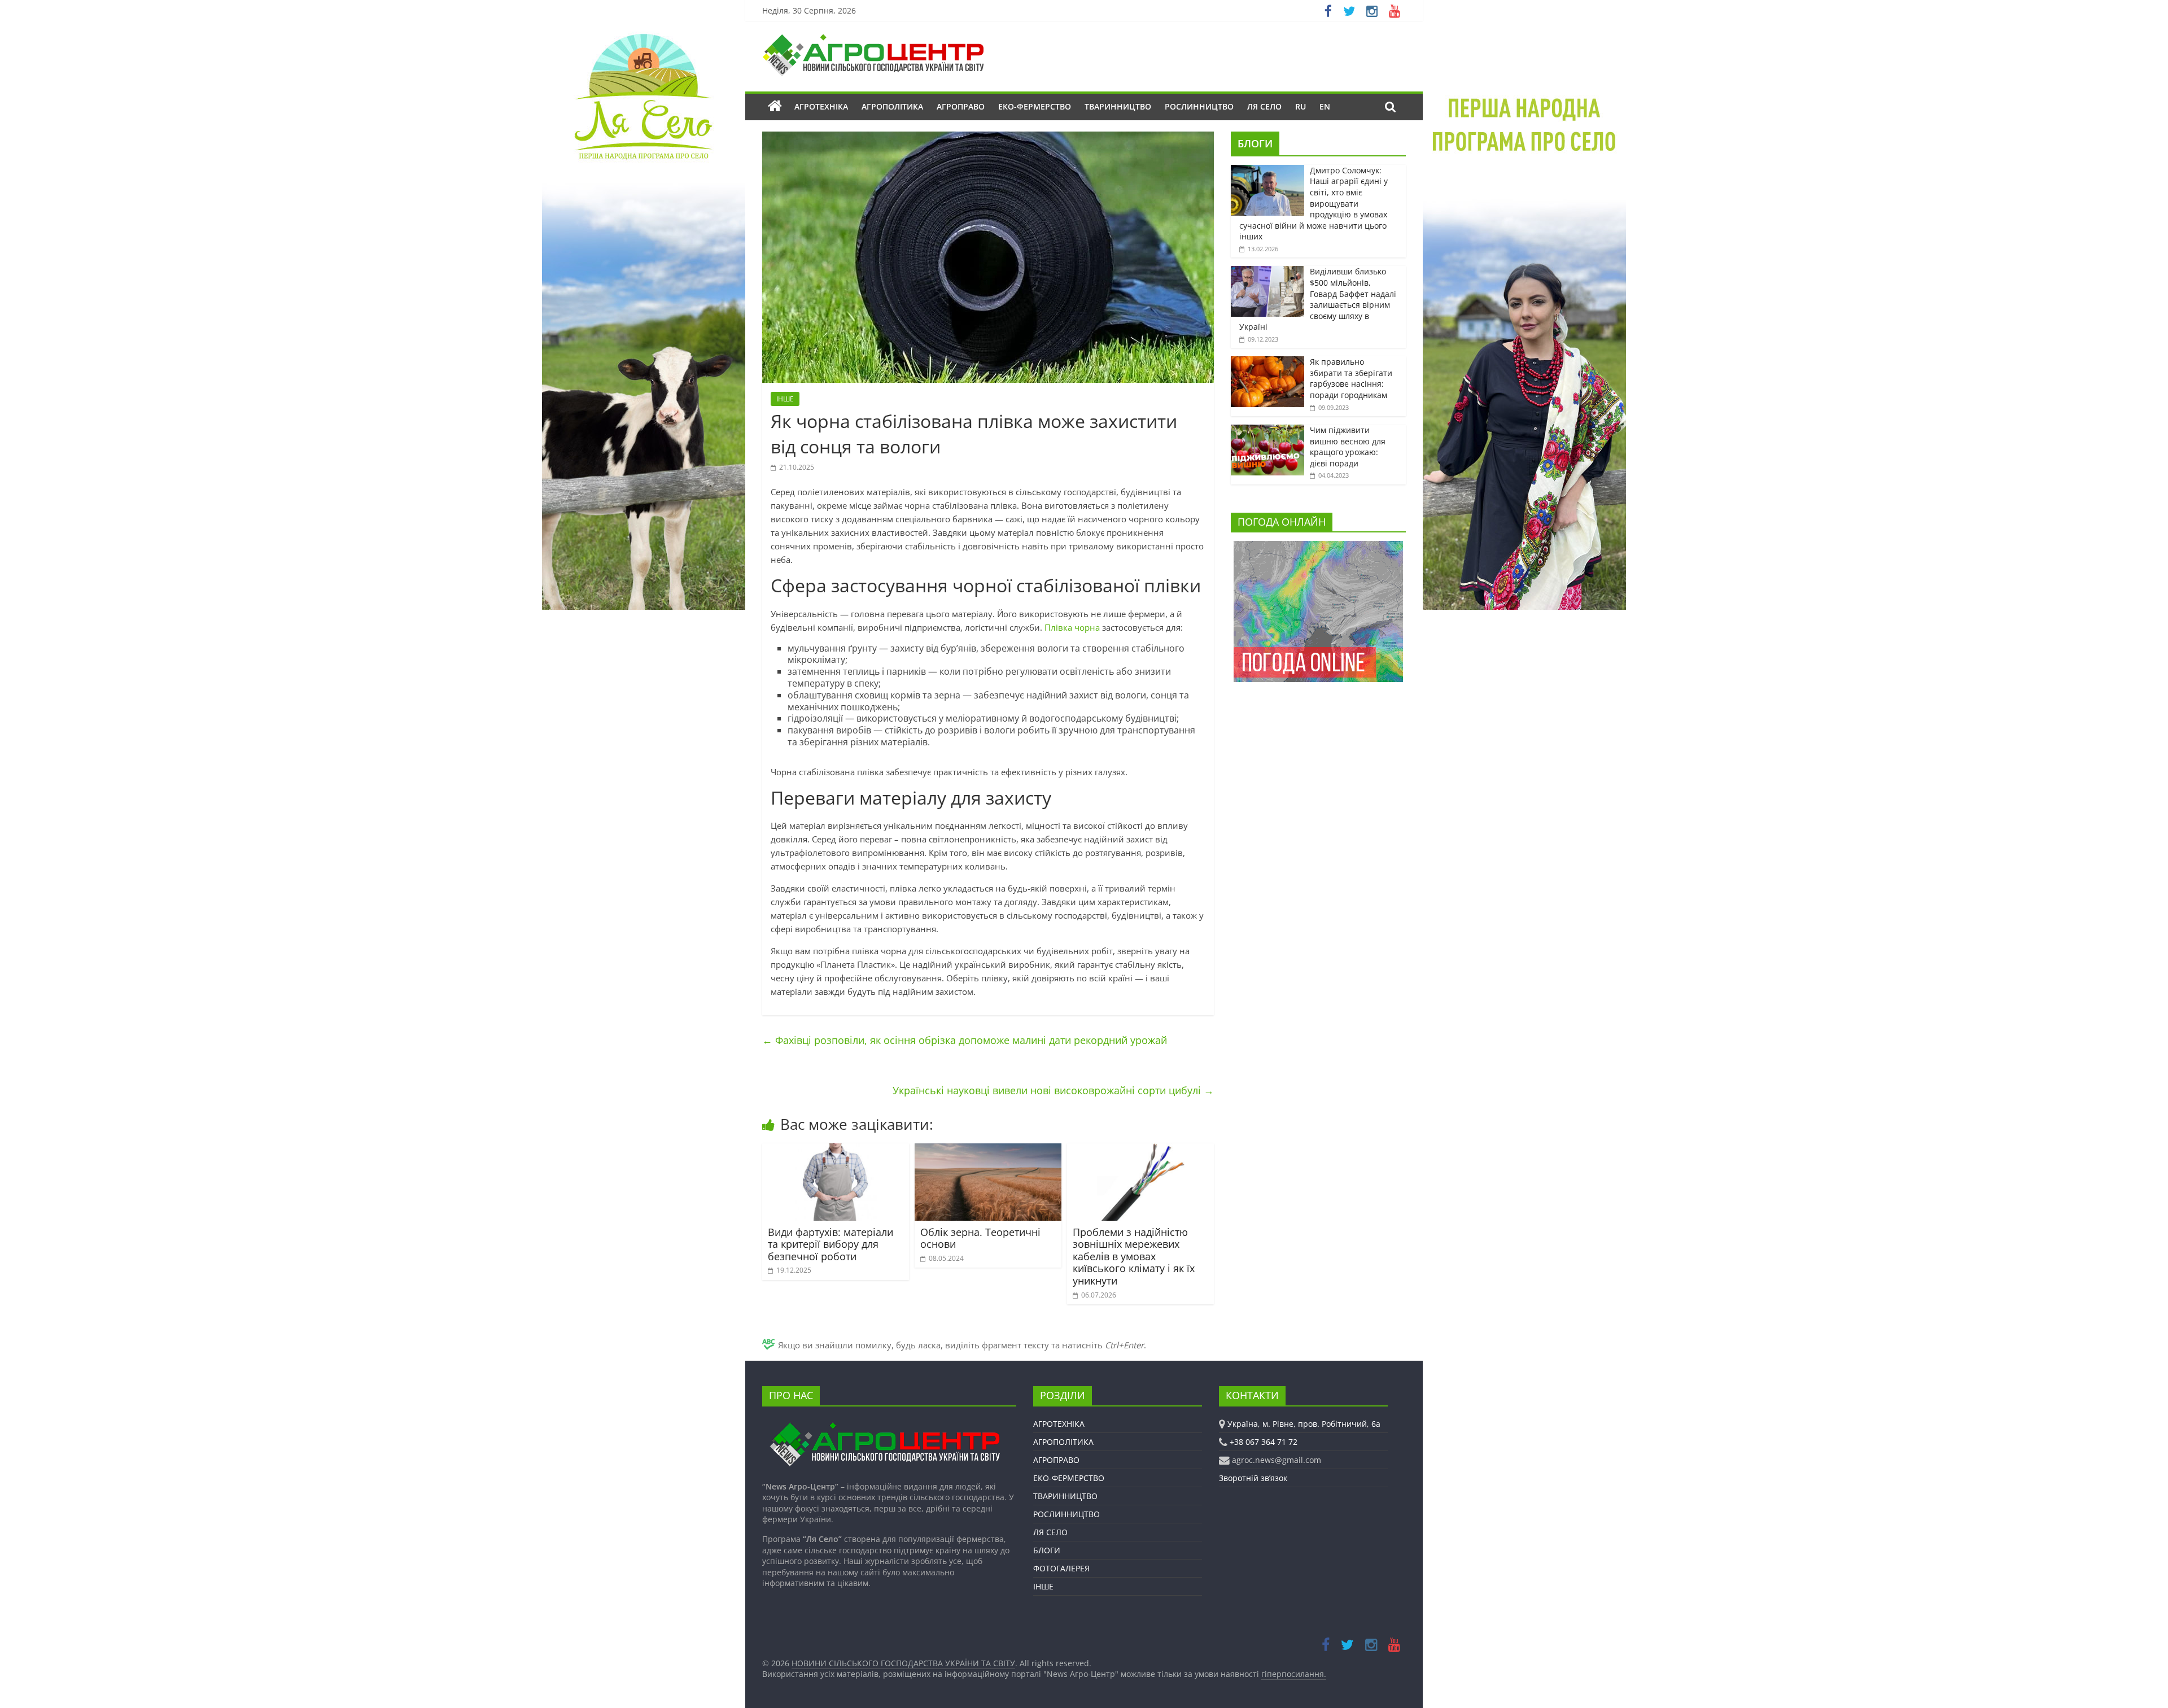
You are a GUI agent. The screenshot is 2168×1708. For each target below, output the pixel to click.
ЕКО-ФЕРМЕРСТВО (1035, 106)
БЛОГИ (1255, 143)
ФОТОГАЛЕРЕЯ (1061, 1568)
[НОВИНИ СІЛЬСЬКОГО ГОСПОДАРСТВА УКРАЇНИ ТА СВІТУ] (873, 40)
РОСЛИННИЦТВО (1199, 106)
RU (1301, 106)
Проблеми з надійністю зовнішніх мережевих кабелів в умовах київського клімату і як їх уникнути (1134, 1256)
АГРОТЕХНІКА (821, 106)
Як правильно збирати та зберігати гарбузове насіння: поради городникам (1351, 378)
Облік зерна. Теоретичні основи (980, 1238)
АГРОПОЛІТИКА (892, 106)
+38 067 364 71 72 (1264, 1442)
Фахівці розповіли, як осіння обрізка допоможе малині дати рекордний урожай (965, 1040)
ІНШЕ (785, 399)
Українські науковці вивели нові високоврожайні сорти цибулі (1053, 1090)
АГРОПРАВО (961, 106)
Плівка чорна (1072, 627)
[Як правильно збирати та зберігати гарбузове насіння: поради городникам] (1267, 362)
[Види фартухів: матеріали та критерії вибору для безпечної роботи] (836, 1150)
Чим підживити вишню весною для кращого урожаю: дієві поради (1348, 447)
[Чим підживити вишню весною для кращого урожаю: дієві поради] (1267, 431)
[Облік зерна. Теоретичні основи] (988, 1150)
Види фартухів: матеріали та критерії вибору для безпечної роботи (831, 1244)
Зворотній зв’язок (1253, 1478)
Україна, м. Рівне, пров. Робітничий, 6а (1304, 1424)
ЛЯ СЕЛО (1264, 106)
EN (1325, 106)
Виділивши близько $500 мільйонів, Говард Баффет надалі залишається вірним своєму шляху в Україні (1318, 299)
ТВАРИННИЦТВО (1118, 106)
